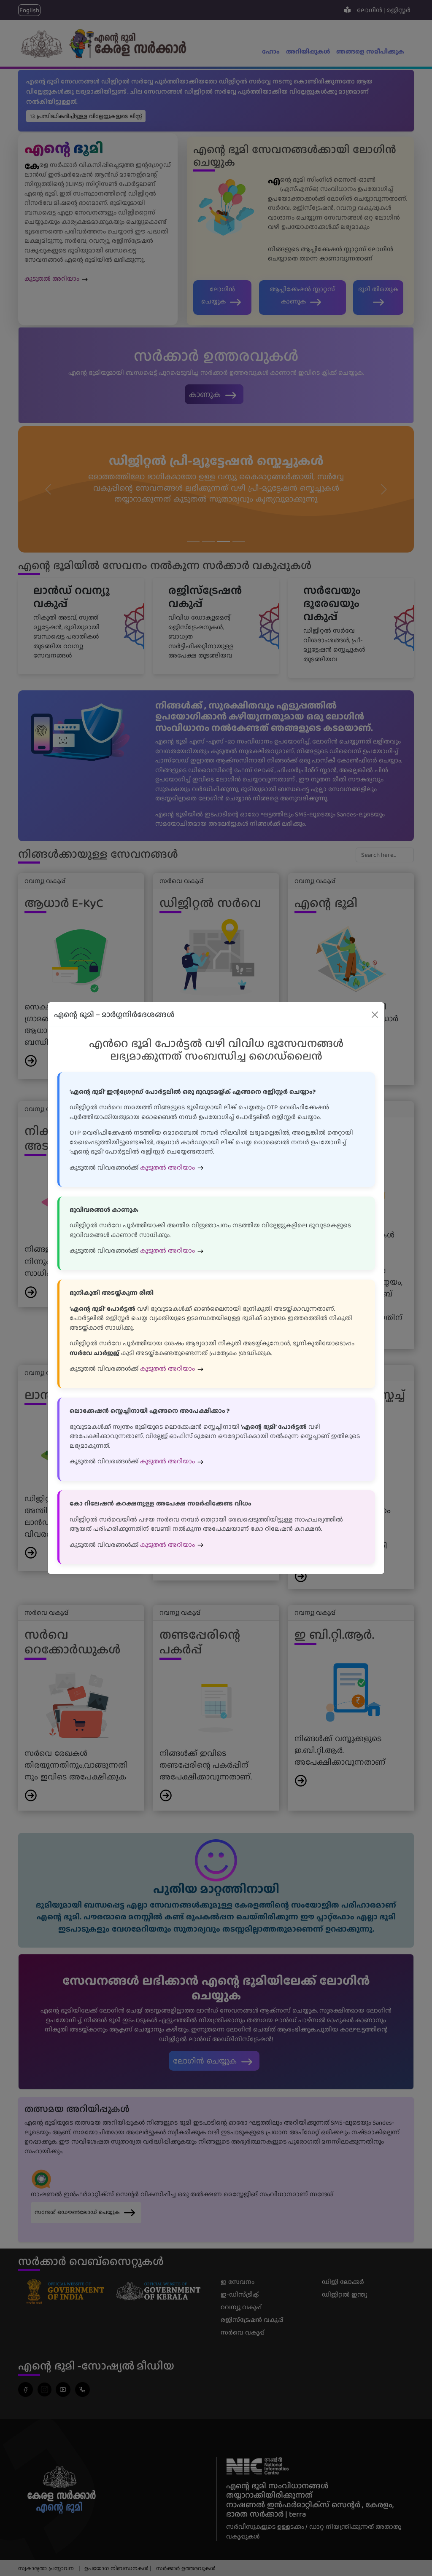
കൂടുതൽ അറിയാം (168, 1167)
